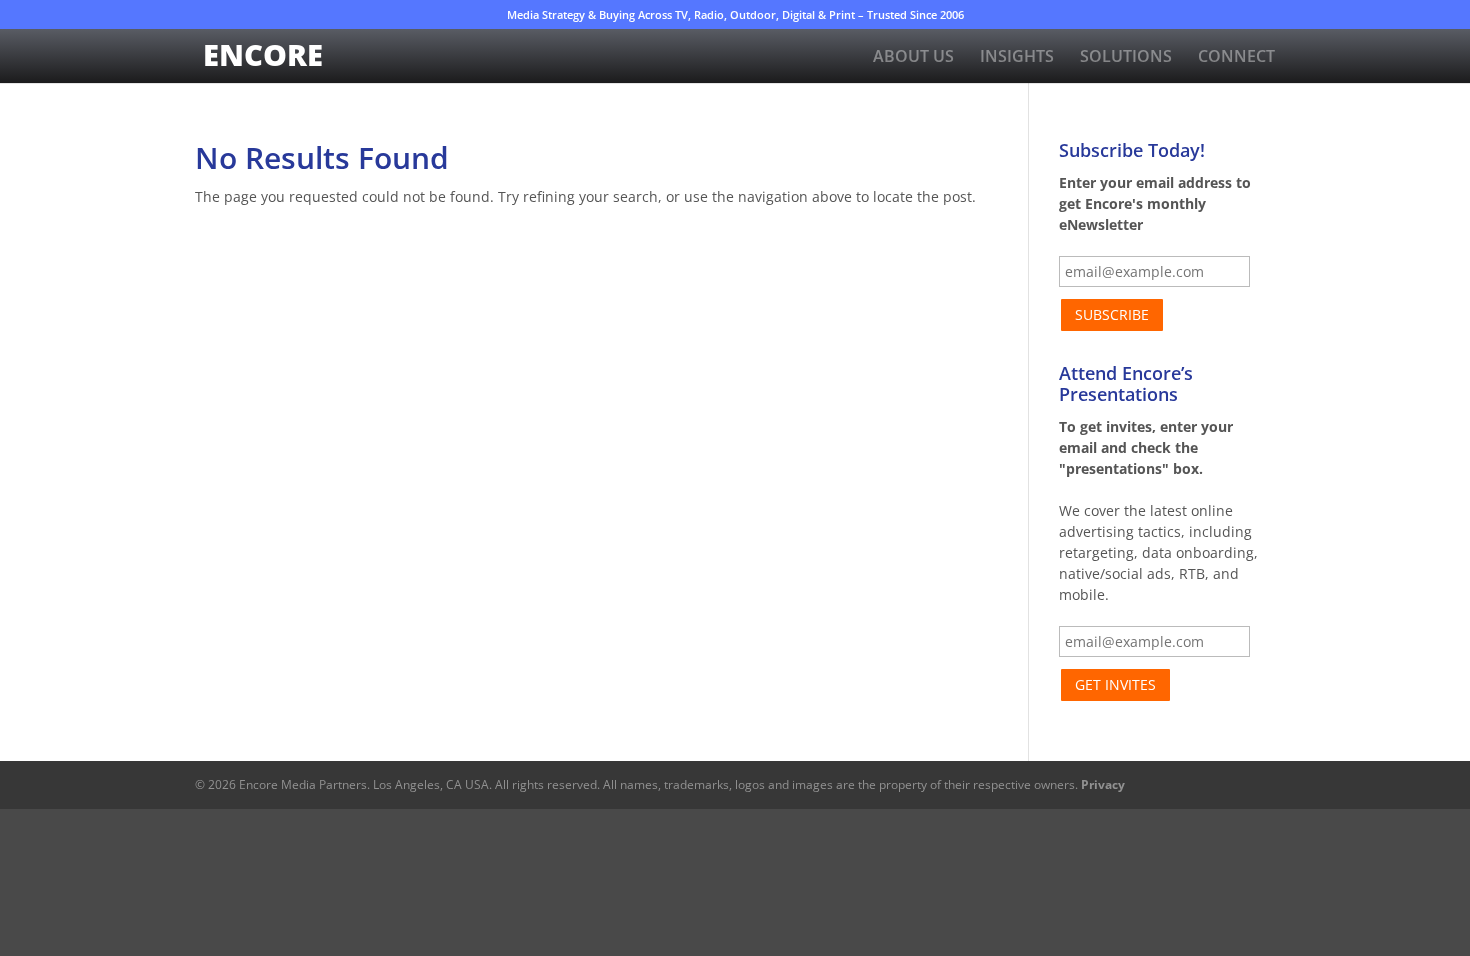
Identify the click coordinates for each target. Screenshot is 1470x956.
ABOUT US (913, 58)
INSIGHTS (1017, 58)
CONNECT (1236, 58)
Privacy (1103, 784)
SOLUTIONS (1126, 58)
